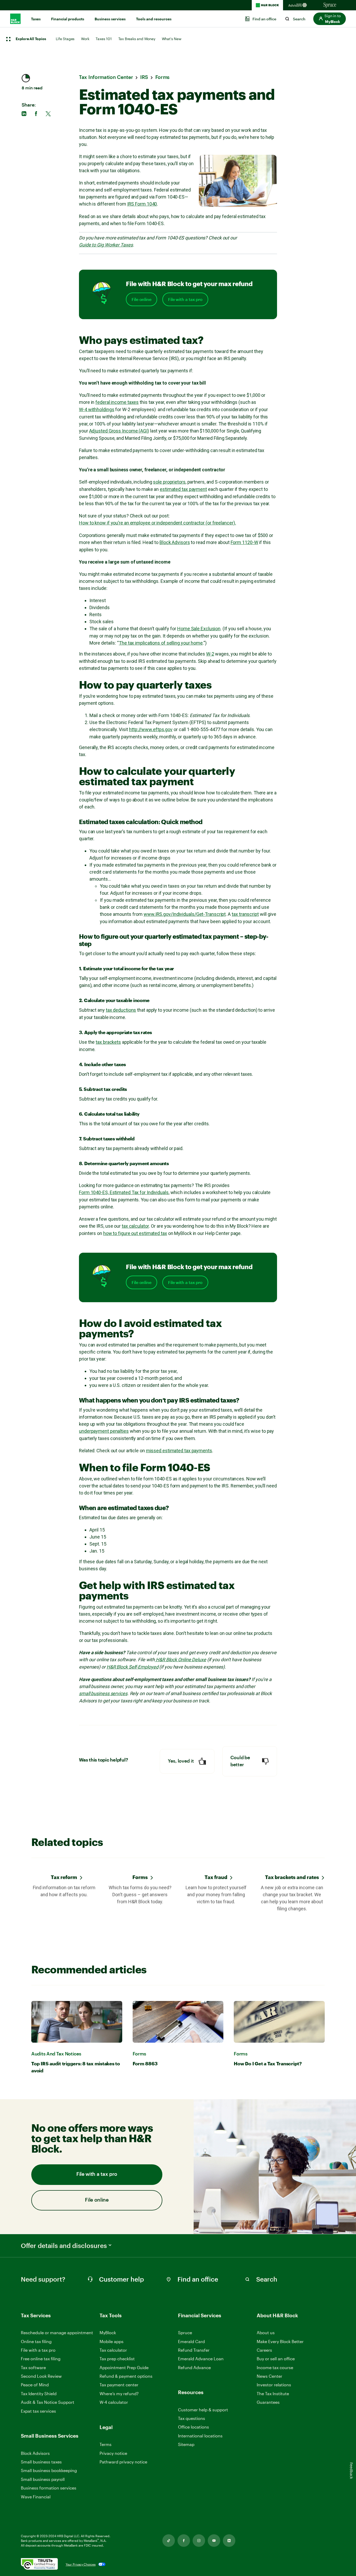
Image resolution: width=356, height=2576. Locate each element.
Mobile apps (112, 2341)
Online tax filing (36, 2341)
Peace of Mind (35, 2385)
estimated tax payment (183, 489)
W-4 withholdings (97, 409)
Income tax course (275, 2367)
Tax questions (192, 2418)
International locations (200, 2436)
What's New (172, 39)
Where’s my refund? (119, 2393)
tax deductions (121, 1010)
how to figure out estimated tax (135, 1233)
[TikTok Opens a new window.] (169, 2541)
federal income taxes (117, 402)
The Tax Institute (273, 2394)
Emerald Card (191, 2341)
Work (85, 39)
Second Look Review (41, 2376)
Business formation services (49, 2488)
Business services (110, 19)
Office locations (194, 2427)
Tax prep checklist (117, 2359)
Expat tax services (38, 2411)
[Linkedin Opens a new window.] (229, 2541)
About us (266, 2333)
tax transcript (245, 914)
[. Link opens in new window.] (39, 2564)
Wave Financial (36, 2497)
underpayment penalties (104, 1431)
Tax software (33, 2367)
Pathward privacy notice (123, 2462)
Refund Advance (194, 2367)
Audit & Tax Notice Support (48, 2402)
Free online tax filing (41, 2359)
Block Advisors (175, 542)
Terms (106, 2444)
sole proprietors (169, 482)
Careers (264, 2350)
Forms (140, 1877)
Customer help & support (203, 2410)
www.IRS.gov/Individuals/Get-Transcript (185, 914)
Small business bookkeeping (49, 2470)
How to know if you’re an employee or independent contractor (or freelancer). (157, 523)
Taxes (36, 19)
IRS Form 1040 (142, 204)
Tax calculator (113, 2350)
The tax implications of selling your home (161, 643)
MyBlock (108, 2333)
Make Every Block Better (280, 2341)
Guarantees (268, 2402)
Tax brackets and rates (292, 1877)
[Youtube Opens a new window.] (214, 2541)
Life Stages (65, 39)
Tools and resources (154, 19)
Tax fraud (216, 1877)
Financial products (68, 19)
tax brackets (108, 1042)
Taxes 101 (104, 39)
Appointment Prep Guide (124, 2367)
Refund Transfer (194, 2350)
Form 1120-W (244, 542)
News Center (269, 2376)
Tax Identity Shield (39, 2393)
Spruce (185, 2333)
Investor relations (274, 2385)
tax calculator (135, 1226)
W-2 (210, 654)
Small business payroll (43, 2479)
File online (142, 299)
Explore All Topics (31, 39)
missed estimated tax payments (179, 1451)
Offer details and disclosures (64, 2246)
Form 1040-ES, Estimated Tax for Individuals (124, 1192)
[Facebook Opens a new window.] (184, 2541)
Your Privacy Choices (81, 2564)
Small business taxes (41, 2462)
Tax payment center (119, 2385)
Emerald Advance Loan (201, 2359)
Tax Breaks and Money (137, 39)
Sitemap (186, 2445)
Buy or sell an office (276, 2359)
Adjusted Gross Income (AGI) (119, 431)
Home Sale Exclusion (199, 629)
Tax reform (64, 1877)
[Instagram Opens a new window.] (199, 2541)
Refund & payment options (126, 2376)
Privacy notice (113, 2453)
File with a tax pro (185, 299)
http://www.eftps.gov (151, 729)
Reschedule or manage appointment (57, 2333)
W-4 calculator (114, 2402)
